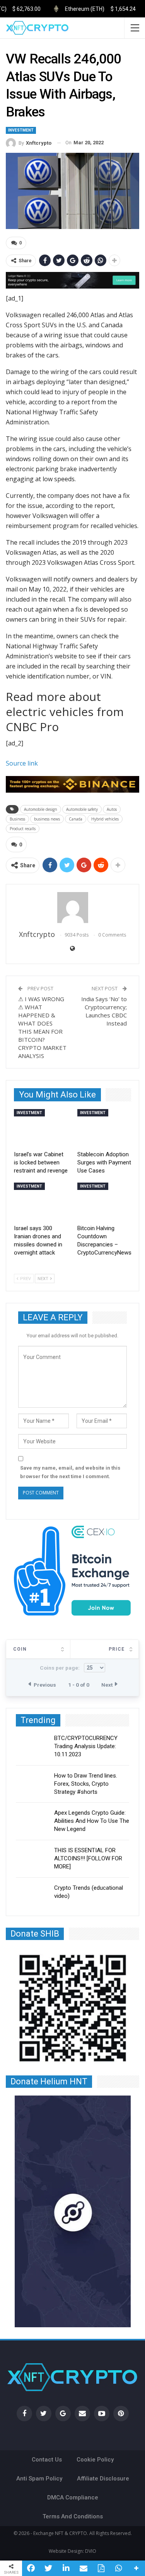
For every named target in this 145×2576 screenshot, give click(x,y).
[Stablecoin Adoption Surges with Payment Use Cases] (104, 1128)
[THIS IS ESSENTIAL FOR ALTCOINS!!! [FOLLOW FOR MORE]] (32, 1859)
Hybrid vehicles (105, 819)
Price (117, 1649)
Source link (22, 763)
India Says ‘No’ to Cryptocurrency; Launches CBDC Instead (104, 1011)
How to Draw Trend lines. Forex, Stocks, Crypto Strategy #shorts (86, 1784)
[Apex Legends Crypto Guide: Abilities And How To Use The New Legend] (32, 1821)
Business (17, 819)
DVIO (91, 2551)
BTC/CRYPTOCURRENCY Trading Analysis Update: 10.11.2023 (86, 1746)
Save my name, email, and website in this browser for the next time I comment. (70, 1472)
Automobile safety (82, 809)
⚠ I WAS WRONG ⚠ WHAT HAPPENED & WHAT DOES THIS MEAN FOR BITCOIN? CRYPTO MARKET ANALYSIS (42, 1027)
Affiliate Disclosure (103, 2479)
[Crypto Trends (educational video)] (32, 1896)
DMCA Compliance (73, 2497)
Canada (76, 819)
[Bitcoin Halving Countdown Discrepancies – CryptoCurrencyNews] (104, 1202)
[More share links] (136, 2568)
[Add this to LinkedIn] (66, 2568)
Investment (21, 130)
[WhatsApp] (119, 2568)
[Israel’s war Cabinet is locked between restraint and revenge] (41, 1128)
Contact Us (47, 2460)
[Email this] (83, 2568)
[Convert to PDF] (101, 2568)
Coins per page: (60, 1668)
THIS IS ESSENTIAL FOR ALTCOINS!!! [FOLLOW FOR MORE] (88, 1858)
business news (47, 819)
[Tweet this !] (48, 2568)
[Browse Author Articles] (72, 908)
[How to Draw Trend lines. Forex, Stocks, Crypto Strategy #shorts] (32, 1784)
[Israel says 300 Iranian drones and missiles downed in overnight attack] (41, 1202)
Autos (112, 809)
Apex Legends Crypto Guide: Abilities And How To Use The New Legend (92, 1821)
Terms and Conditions (73, 2516)
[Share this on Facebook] (31, 2568)
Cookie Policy (95, 2460)
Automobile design (41, 809)
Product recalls (23, 829)
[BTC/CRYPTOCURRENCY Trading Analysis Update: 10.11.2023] (32, 1747)
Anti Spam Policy (39, 2479)
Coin (20, 1649)
